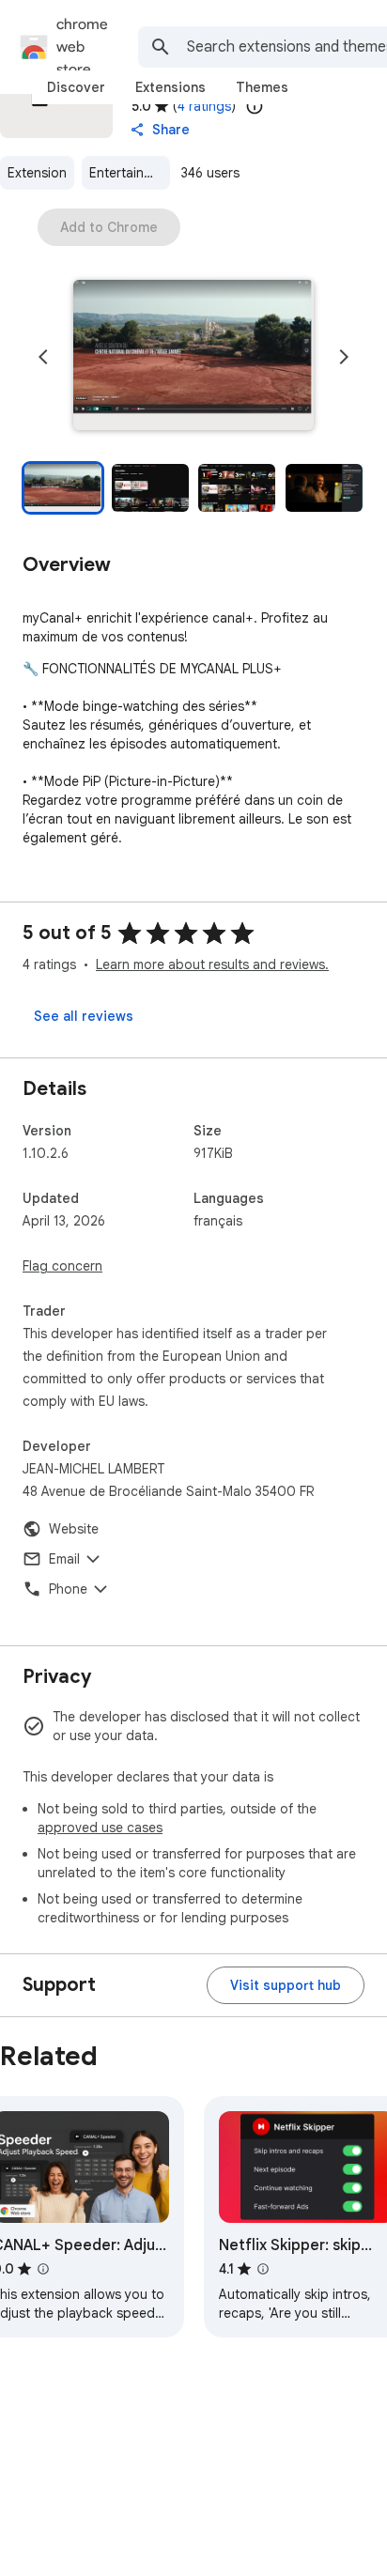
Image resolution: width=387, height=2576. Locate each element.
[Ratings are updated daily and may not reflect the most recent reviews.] (255, 106)
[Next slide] (344, 357)
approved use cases (100, 1828)
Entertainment (130, 173)
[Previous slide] (43, 357)
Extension (37, 173)
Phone (68, 1589)
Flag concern (62, 1266)
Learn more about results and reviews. (212, 964)
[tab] (76, 87)
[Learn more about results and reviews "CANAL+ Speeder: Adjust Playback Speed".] (43, 2269)
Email (64, 1559)
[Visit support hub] (286, 1985)
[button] (193, 357)
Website (74, 1529)
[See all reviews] (84, 1016)
